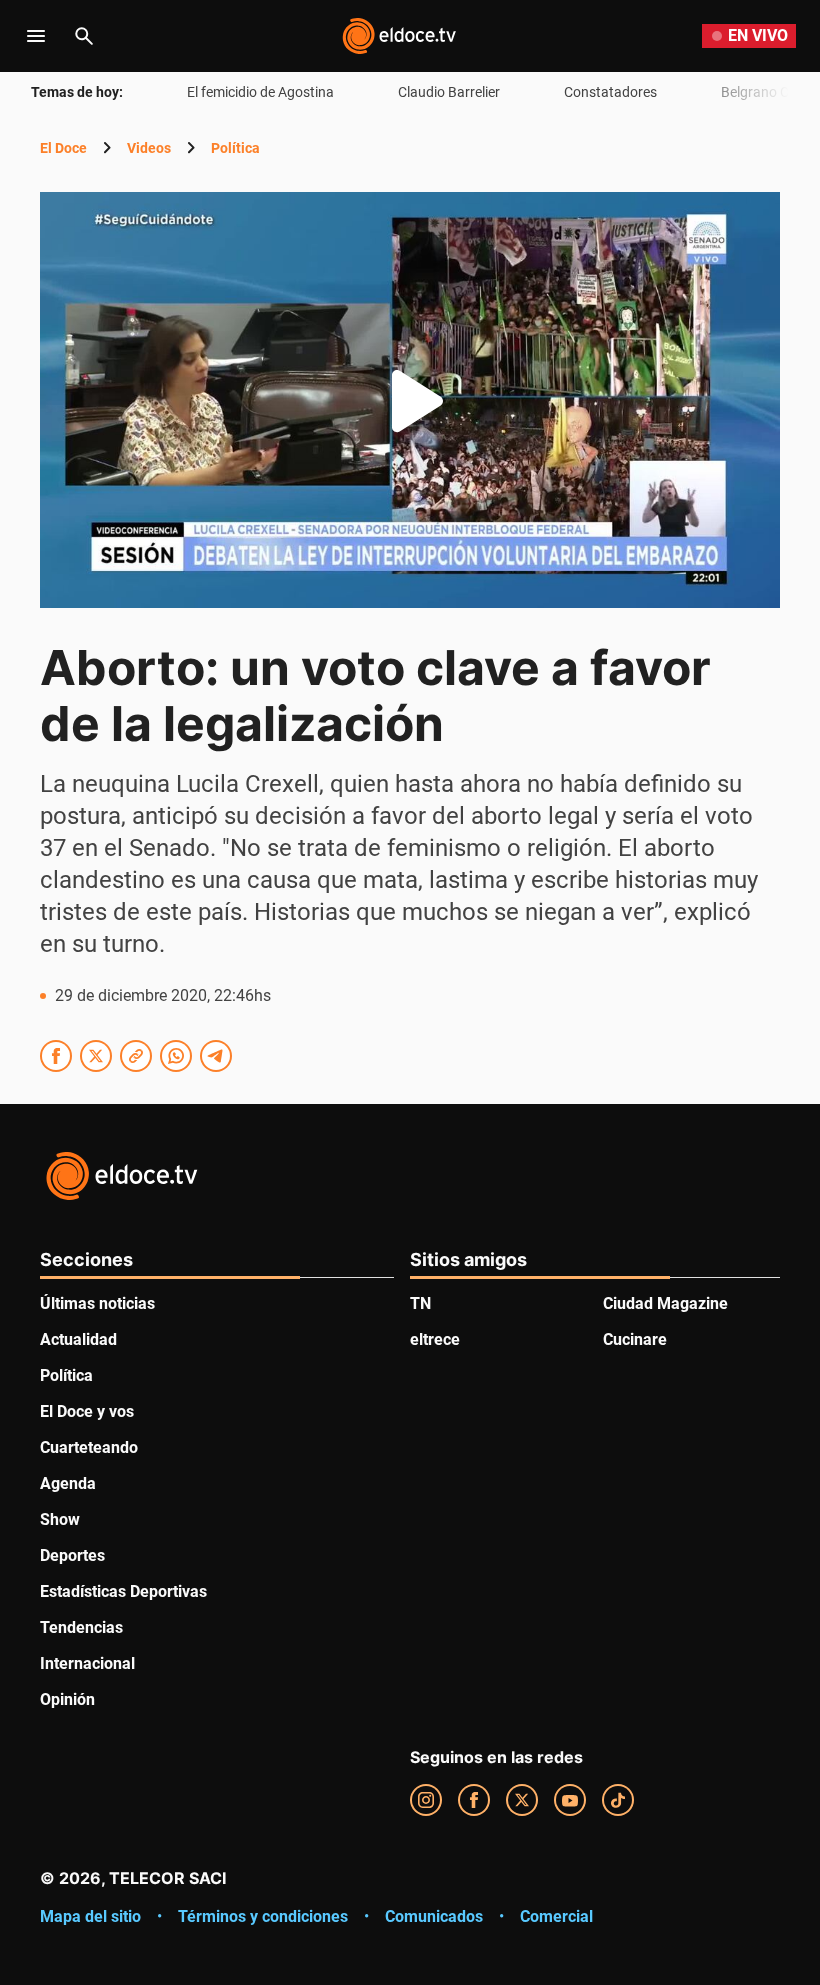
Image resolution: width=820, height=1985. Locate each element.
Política (235, 148)
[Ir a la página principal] (399, 36)
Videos (149, 148)
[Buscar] (84, 36)
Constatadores (610, 92)
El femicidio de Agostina (260, 92)
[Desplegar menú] (36, 36)
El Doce (63, 148)
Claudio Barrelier (449, 92)
